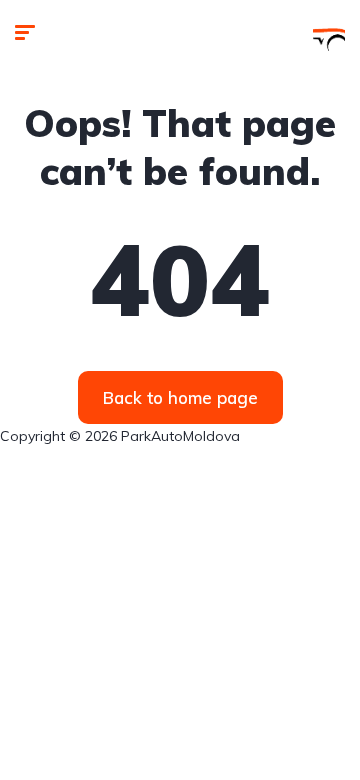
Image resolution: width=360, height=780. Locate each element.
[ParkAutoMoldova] (329, 35)
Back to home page (180, 397)
